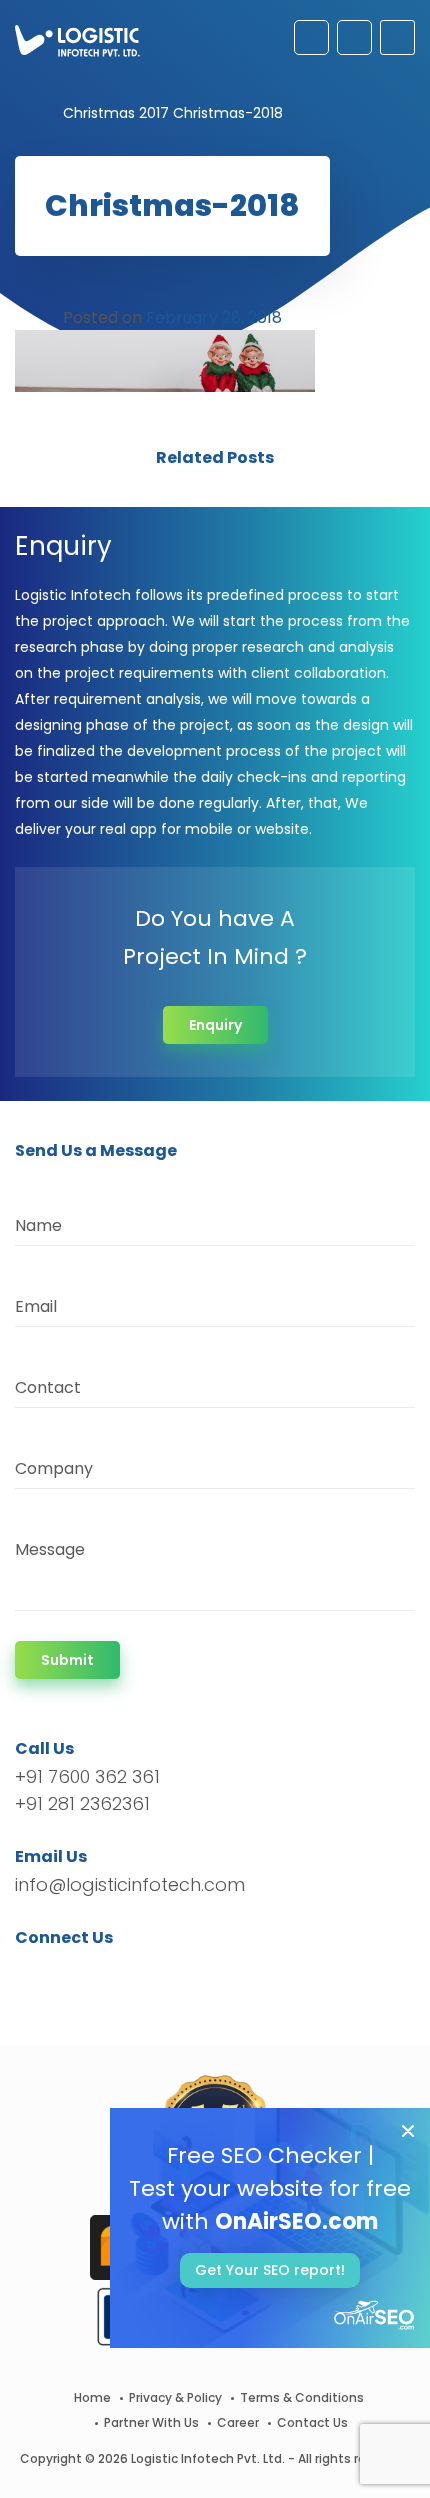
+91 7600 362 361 (87, 1776)
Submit (67, 1660)
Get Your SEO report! (270, 2270)
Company (54, 1468)
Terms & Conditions (302, 2397)
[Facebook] (35, 1973)
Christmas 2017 (116, 113)
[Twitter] (60, 1973)
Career (238, 2422)
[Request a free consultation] (311, 37)
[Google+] (93, 1973)
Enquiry (215, 1025)
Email (36, 1306)
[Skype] (151, 1973)
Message (50, 1549)
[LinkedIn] (124, 1973)
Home (92, 2397)
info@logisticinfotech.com (130, 1884)
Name (38, 1225)
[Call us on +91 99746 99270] (354, 37)
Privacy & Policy (175, 2397)
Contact (48, 1387)
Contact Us (312, 2422)
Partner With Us (151, 2422)
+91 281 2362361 (82, 1803)
